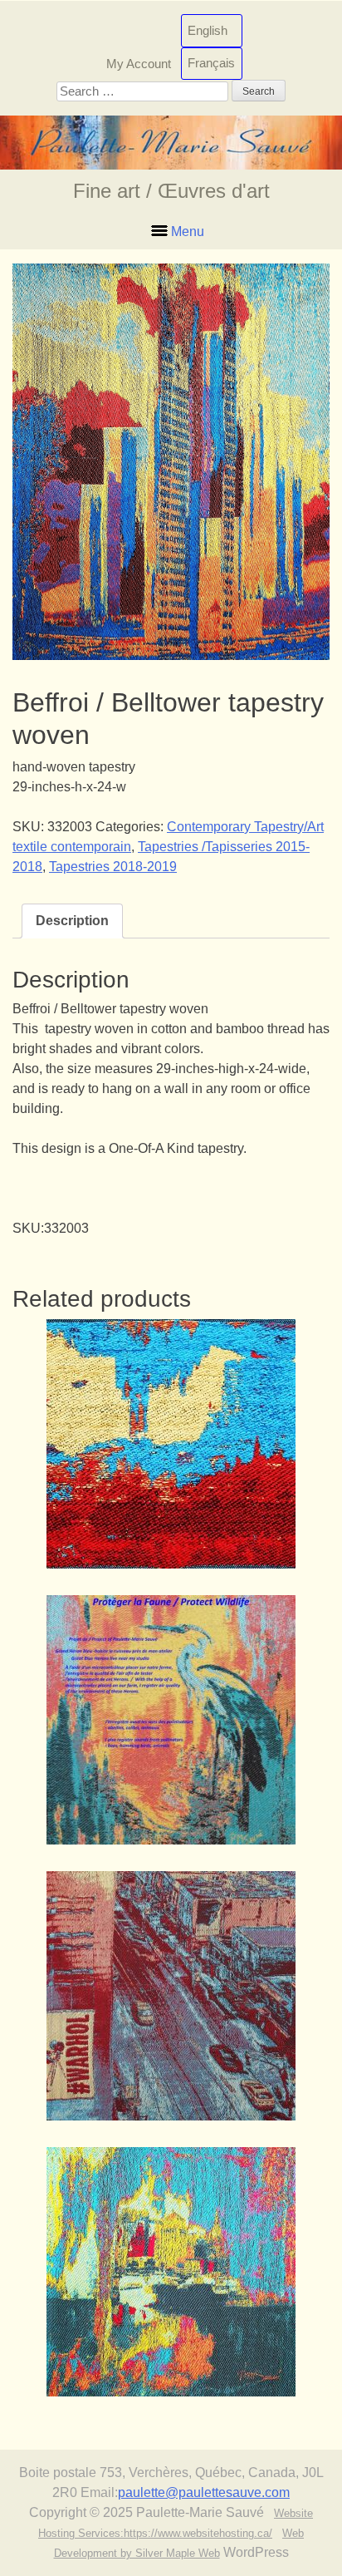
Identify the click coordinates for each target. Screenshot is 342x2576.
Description (72, 921)
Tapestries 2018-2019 (113, 867)
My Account (139, 63)
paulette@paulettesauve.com (204, 2492)
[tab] (72, 921)
